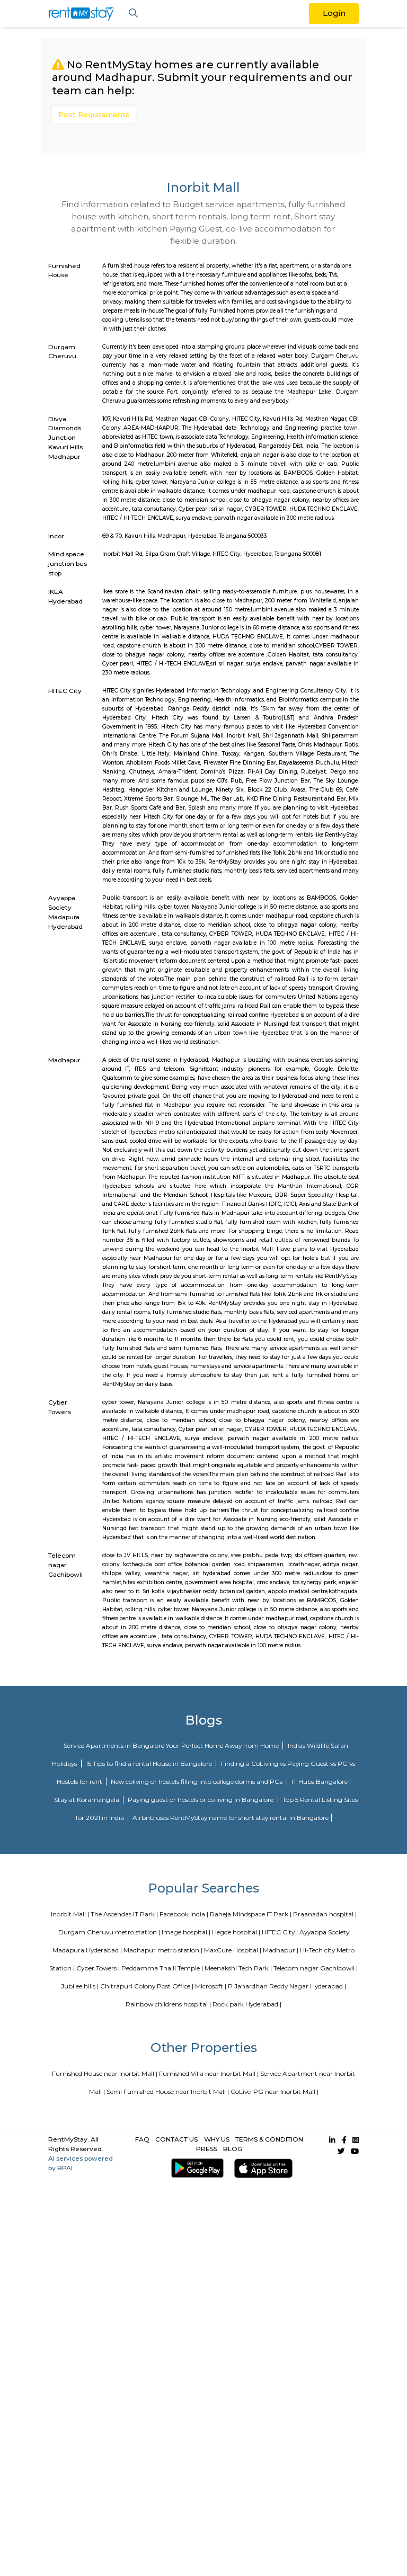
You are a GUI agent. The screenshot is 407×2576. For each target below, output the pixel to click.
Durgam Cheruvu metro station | (109, 1932)
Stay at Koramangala (87, 1800)
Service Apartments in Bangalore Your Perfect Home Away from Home (172, 1746)
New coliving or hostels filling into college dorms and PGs (197, 1782)
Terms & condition (269, 2139)
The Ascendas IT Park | (124, 1914)
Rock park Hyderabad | (247, 2004)
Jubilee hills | (80, 1986)
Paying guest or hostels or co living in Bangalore (201, 1800)
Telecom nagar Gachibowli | (316, 1968)
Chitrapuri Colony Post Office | (147, 1986)
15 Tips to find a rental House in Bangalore (150, 1764)
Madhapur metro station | (163, 1950)
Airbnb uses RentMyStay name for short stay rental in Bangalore (231, 1818)
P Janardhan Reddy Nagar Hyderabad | (287, 1986)
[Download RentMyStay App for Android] (195, 2168)
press (207, 2149)
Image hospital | (186, 1932)
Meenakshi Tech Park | (238, 1968)
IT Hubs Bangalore (320, 1782)
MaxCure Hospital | (233, 1950)
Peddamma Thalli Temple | (162, 1968)
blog (233, 2149)
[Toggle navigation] (133, 14)
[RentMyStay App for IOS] (262, 2168)
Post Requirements (94, 114)
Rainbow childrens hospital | (168, 2004)
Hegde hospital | (236, 1932)
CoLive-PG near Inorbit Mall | (275, 2091)
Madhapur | (281, 1950)
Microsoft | (211, 1986)
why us (217, 2139)
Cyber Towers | (98, 1968)
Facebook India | (184, 1914)
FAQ (142, 2139)
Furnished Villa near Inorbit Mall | (209, 2073)
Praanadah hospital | (325, 1914)
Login (334, 13)
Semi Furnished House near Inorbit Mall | (168, 2091)
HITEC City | (280, 1932)
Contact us (176, 2139)
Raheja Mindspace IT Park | (251, 1914)
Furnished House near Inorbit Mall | (105, 2073)
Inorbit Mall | (70, 1914)
